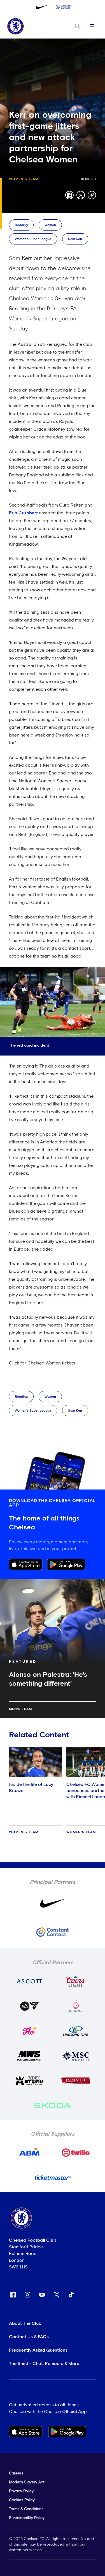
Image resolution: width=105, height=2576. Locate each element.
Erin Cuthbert (23, 513)
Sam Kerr (75, 239)
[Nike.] (42, 7)
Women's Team (24, 179)
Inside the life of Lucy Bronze (31, 1788)
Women (50, 225)
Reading (21, 225)
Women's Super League (33, 239)
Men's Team (20, 1709)
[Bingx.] (64, 7)
